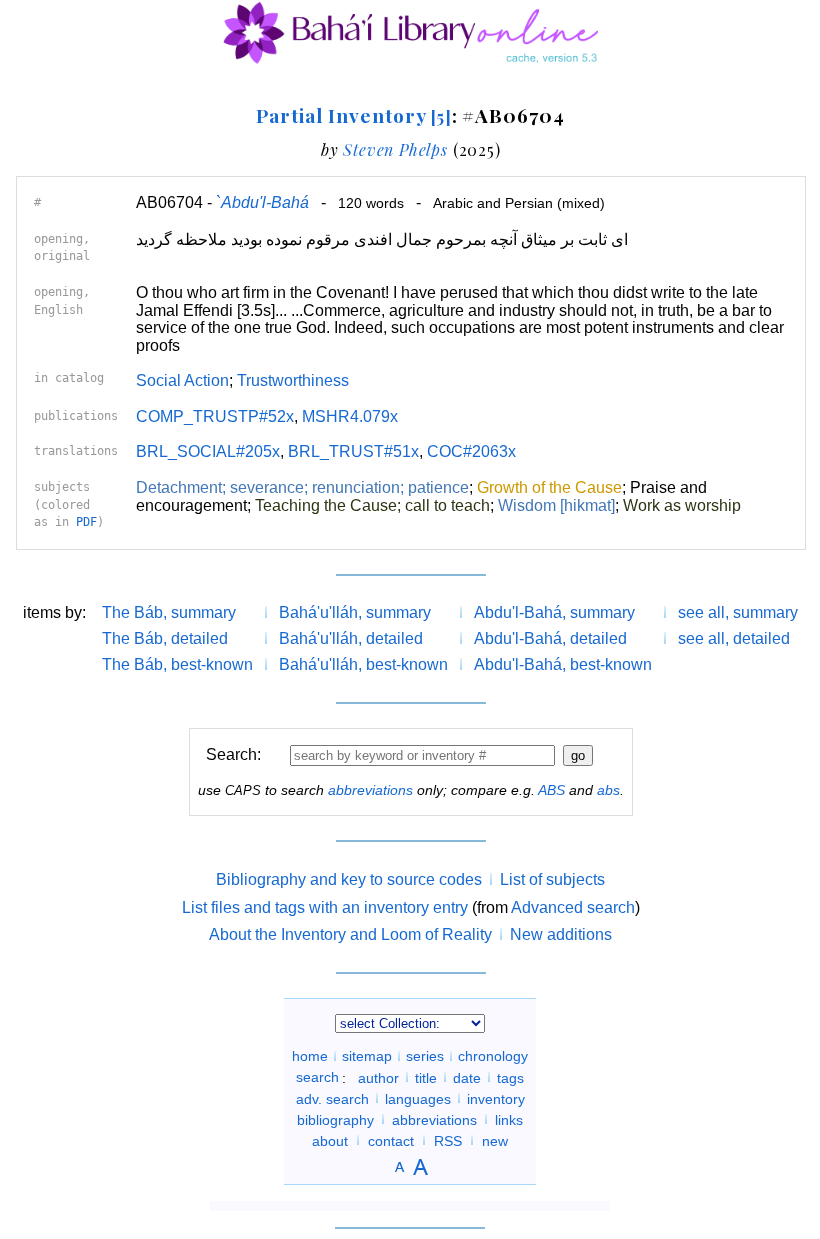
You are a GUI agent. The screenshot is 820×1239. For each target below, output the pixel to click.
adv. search (332, 1098)
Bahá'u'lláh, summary (355, 612)
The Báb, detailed (165, 638)
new (495, 1140)
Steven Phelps (395, 149)
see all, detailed (734, 638)
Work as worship (682, 505)
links (509, 1119)
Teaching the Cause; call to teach (372, 505)
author (378, 1077)
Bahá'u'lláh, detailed (351, 638)
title (426, 1077)
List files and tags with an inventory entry (325, 907)
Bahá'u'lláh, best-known (363, 664)
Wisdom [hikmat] (556, 505)
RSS (448, 1140)
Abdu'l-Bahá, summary (554, 612)
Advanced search (573, 907)
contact (391, 1140)
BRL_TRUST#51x (353, 451)
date (467, 1077)
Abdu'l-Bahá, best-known (563, 664)
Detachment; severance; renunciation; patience (302, 487)
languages (418, 1098)
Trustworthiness (293, 380)
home (310, 1056)
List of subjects (552, 879)
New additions (561, 934)
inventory (496, 1098)
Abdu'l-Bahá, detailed (550, 638)
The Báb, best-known (177, 664)
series (425, 1056)
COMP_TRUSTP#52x (215, 416)
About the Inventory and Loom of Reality (350, 934)
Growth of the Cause (549, 487)
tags (510, 1077)
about (330, 1140)
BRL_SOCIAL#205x (208, 451)
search (317, 1077)
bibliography (335, 1119)
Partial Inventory (353, 115)
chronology (493, 1056)
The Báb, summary (169, 612)
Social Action (182, 380)
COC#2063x (471, 451)
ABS (551, 790)
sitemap (367, 1056)
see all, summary (738, 612)
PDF (86, 522)
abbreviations (370, 790)
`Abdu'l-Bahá (262, 202)
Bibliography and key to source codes (349, 879)
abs (608, 790)
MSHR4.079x (350, 416)
